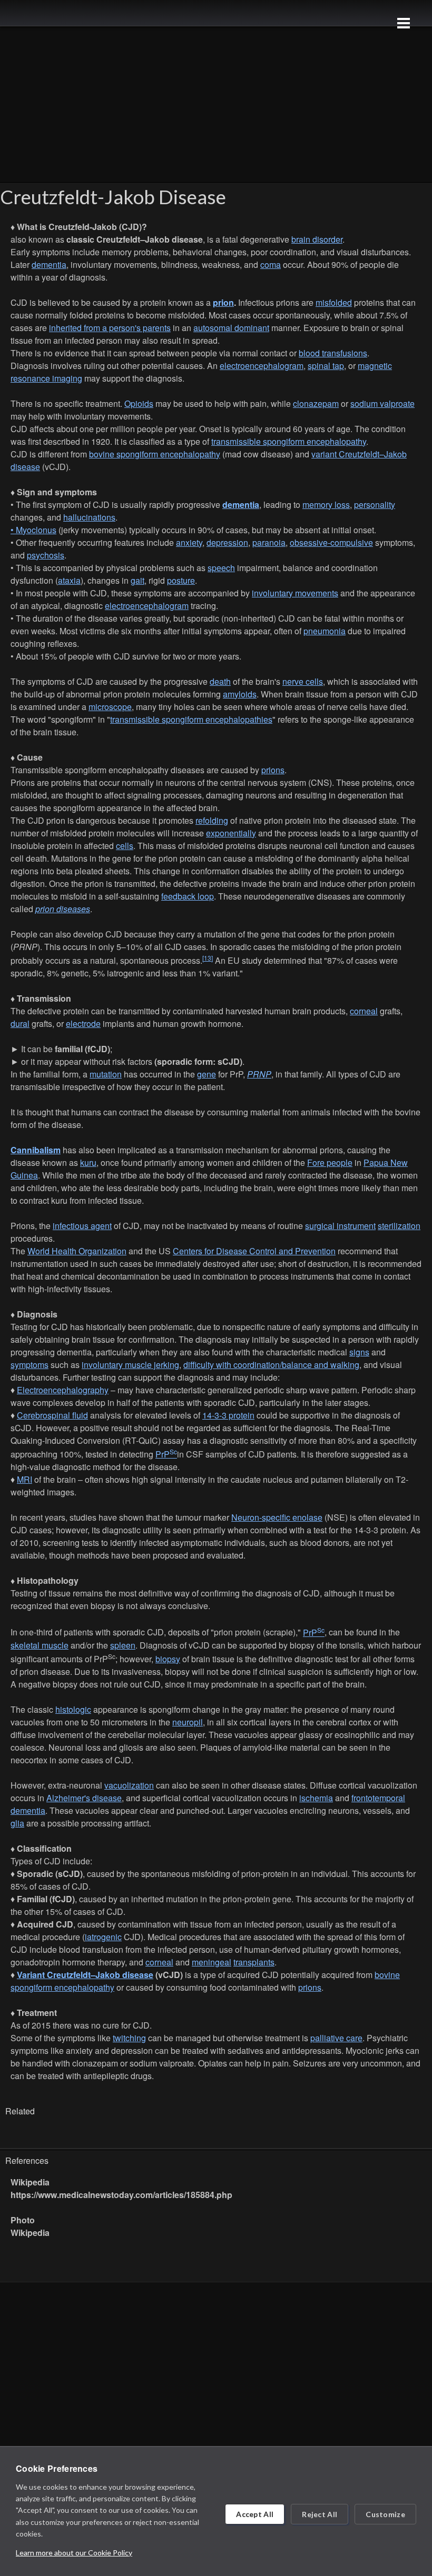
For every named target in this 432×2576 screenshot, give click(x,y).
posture (181, 580)
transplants (254, 1962)
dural (20, 1024)
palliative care (336, 2038)
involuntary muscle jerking (130, 1365)
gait (138, 580)
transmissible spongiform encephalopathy (289, 441)
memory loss (326, 505)
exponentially (231, 833)
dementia (49, 264)
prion (223, 302)
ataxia (69, 580)
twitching (129, 2038)
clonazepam (316, 403)
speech (221, 568)
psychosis (46, 555)
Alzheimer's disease (84, 1798)
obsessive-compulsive (331, 542)
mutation (106, 1074)
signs (359, 1352)
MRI (24, 1479)
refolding (212, 820)
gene (207, 1074)
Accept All (255, 2514)
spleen (123, 1645)
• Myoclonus (33, 530)
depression (227, 542)
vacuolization (129, 1785)
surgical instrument (340, 1226)
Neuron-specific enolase (277, 1517)
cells (125, 846)
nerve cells (303, 681)
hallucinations (89, 517)
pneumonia (325, 631)
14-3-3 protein (228, 1415)
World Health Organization (77, 1251)
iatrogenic (103, 1937)
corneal (364, 1011)
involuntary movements (295, 593)
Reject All (320, 2514)
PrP (166, 1454)
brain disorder (317, 239)
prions (273, 770)
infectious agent (82, 1226)
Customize (385, 2514)
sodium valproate (382, 403)
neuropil (188, 1722)
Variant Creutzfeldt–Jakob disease (85, 1975)
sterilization (399, 1226)
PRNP (259, 1074)
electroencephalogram (262, 366)
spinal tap (326, 366)
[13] (208, 958)
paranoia (269, 542)
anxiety (189, 542)
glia (17, 1823)
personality (375, 505)
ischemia (316, 1798)
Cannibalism (36, 1150)
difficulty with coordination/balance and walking (271, 1365)
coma (271, 264)
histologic (73, 1709)
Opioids (139, 403)
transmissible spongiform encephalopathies (191, 719)
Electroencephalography (63, 1390)
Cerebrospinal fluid (52, 1415)
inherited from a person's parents (110, 328)
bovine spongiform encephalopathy (155, 454)
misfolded (334, 302)
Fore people (330, 1162)
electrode (83, 1024)
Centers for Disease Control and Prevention (254, 1251)
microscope (110, 707)
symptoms (30, 1365)
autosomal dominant (231, 328)
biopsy (168, 1659)
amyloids (240, 694)
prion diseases (63, 909)
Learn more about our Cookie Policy (74, 2553)
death (220, 681)
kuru (88, 1162)
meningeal (212, 1962)
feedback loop (188, 896)
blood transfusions (333, 353)
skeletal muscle (40, 1645)
